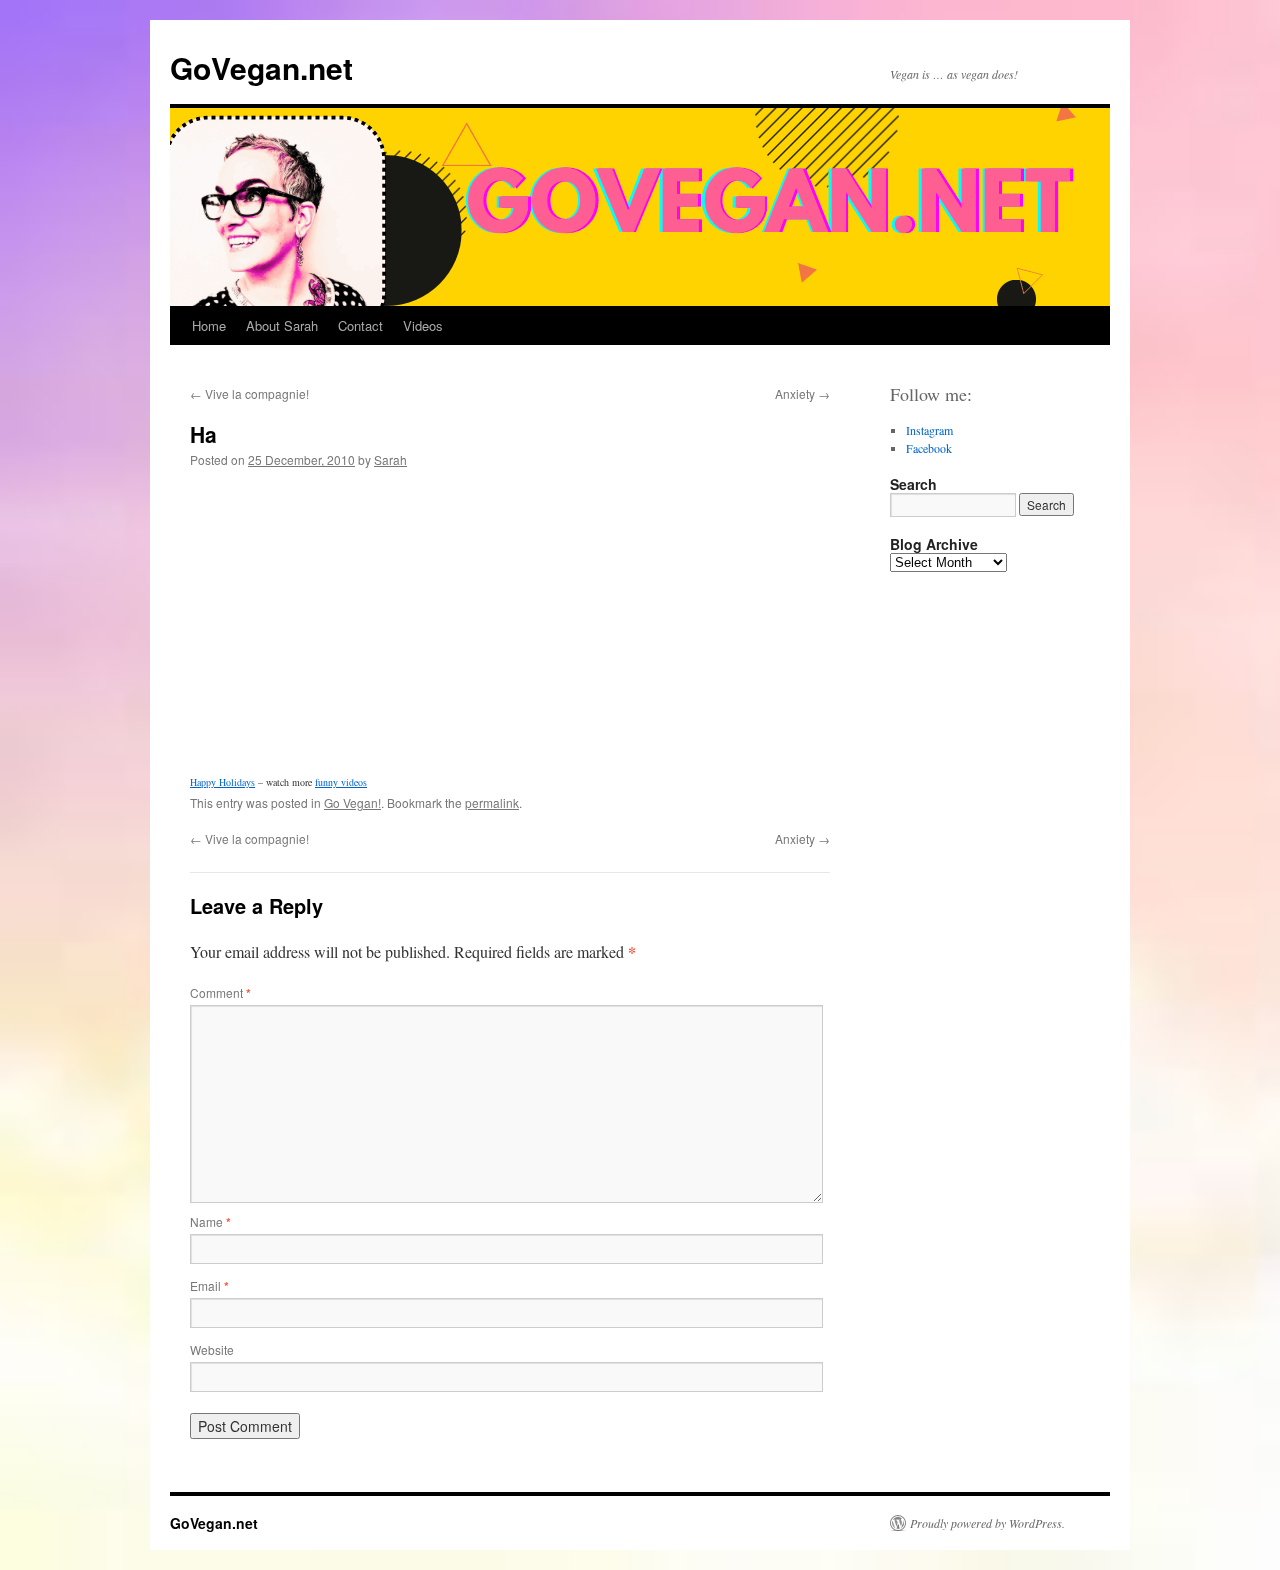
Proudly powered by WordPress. (987, 1523)
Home (209, 325)
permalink (492, 802)
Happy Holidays (222, 782)
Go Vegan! (352, 802)
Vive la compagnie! (249, 393)
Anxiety (802, 393)
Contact (360, 325)
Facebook (929, 448)
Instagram (929, 430)
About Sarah (282, 325)
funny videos (341, 782)
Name (210, 1221)
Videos (423, 325)
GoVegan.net (261, 67)
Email (209, 1285)
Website (212, 1349)
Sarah (390, 459)
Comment (220, 992)
